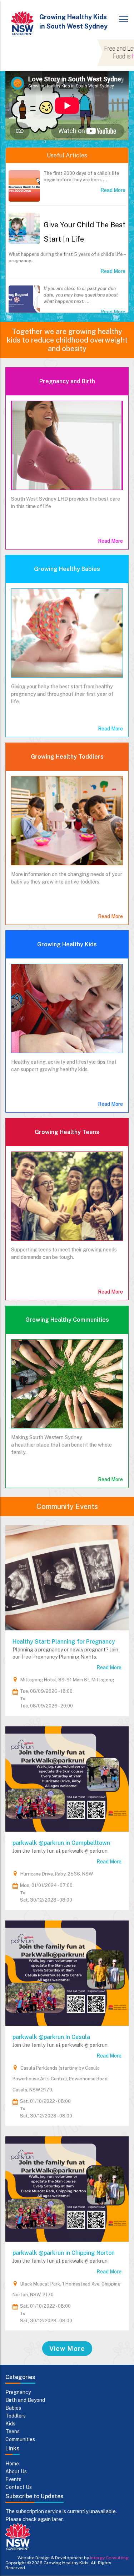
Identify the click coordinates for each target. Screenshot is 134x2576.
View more (67, 2349)
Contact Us (19, 2487)
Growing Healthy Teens (67, 1132)
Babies (13, 2408)
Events (13, 2479)
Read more (109, 1667)
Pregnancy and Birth (67, 381)
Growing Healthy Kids (67, 944)
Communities (20, 2439)
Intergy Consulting (109, 2558)
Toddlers (16, 2416)
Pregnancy (18, 2392)
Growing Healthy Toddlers (67, 757)
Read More (113, 190)
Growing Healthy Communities (67, 1320)
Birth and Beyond (25, 2400)
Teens (13, 2431)
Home (12, 2464)
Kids (10, 2424)
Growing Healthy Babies (67, 569)
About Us (16, 2471)
